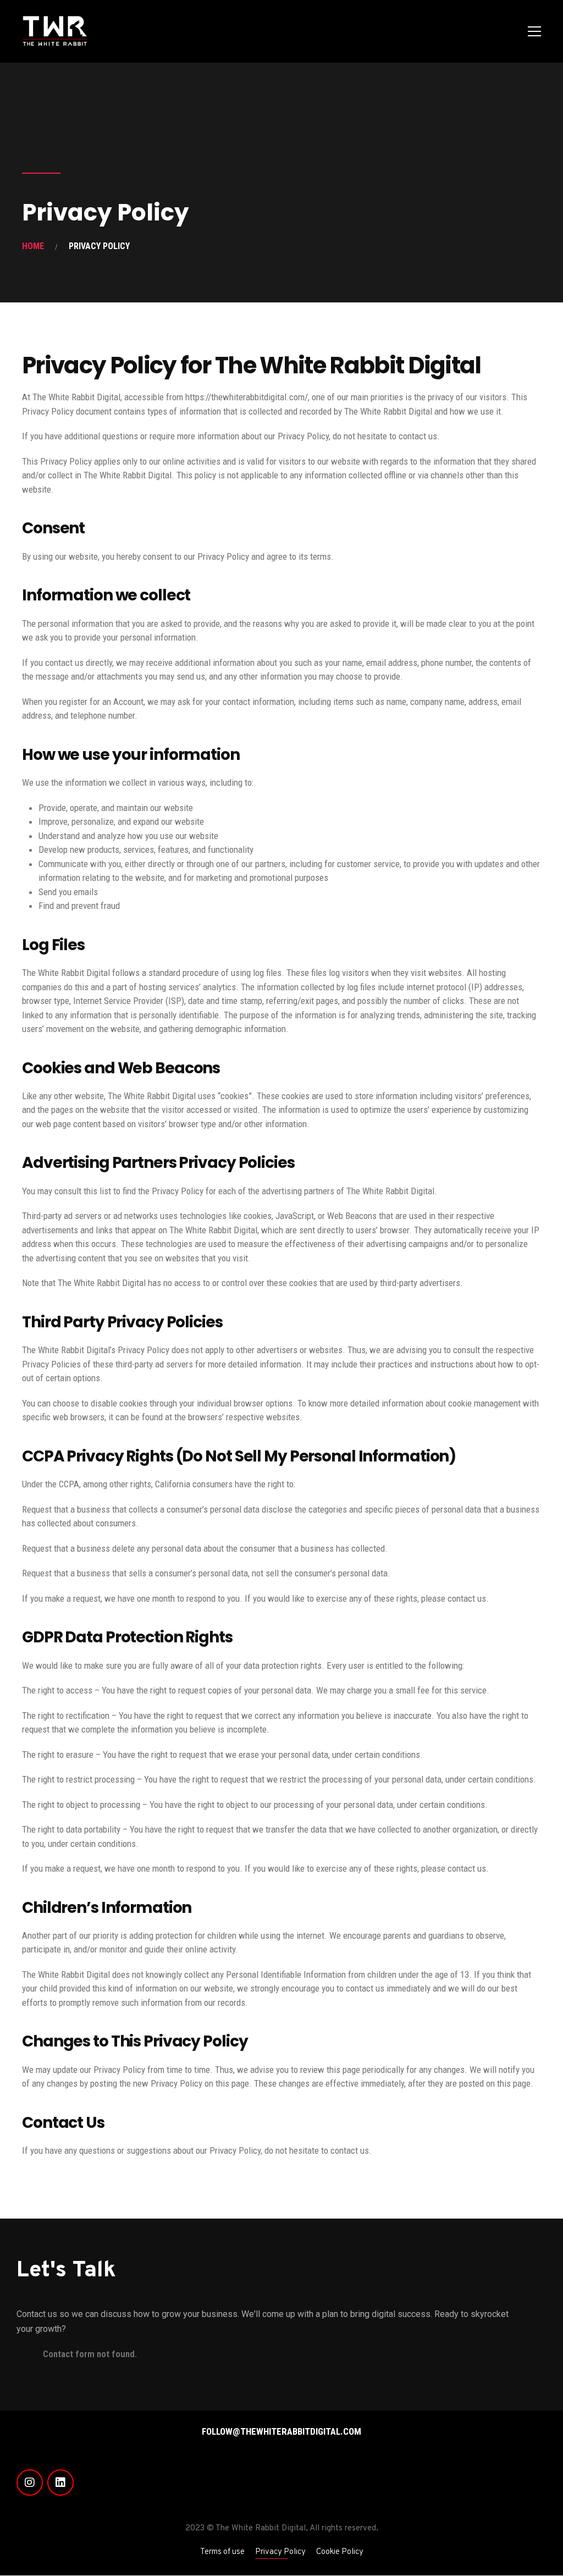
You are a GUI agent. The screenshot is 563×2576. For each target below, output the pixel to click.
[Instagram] (30, 2483)
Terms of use (222, 2552)
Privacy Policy (280, 2552)
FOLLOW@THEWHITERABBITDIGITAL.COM (281, 2431)
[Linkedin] (60, 2483)
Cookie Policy (340, 2552)
